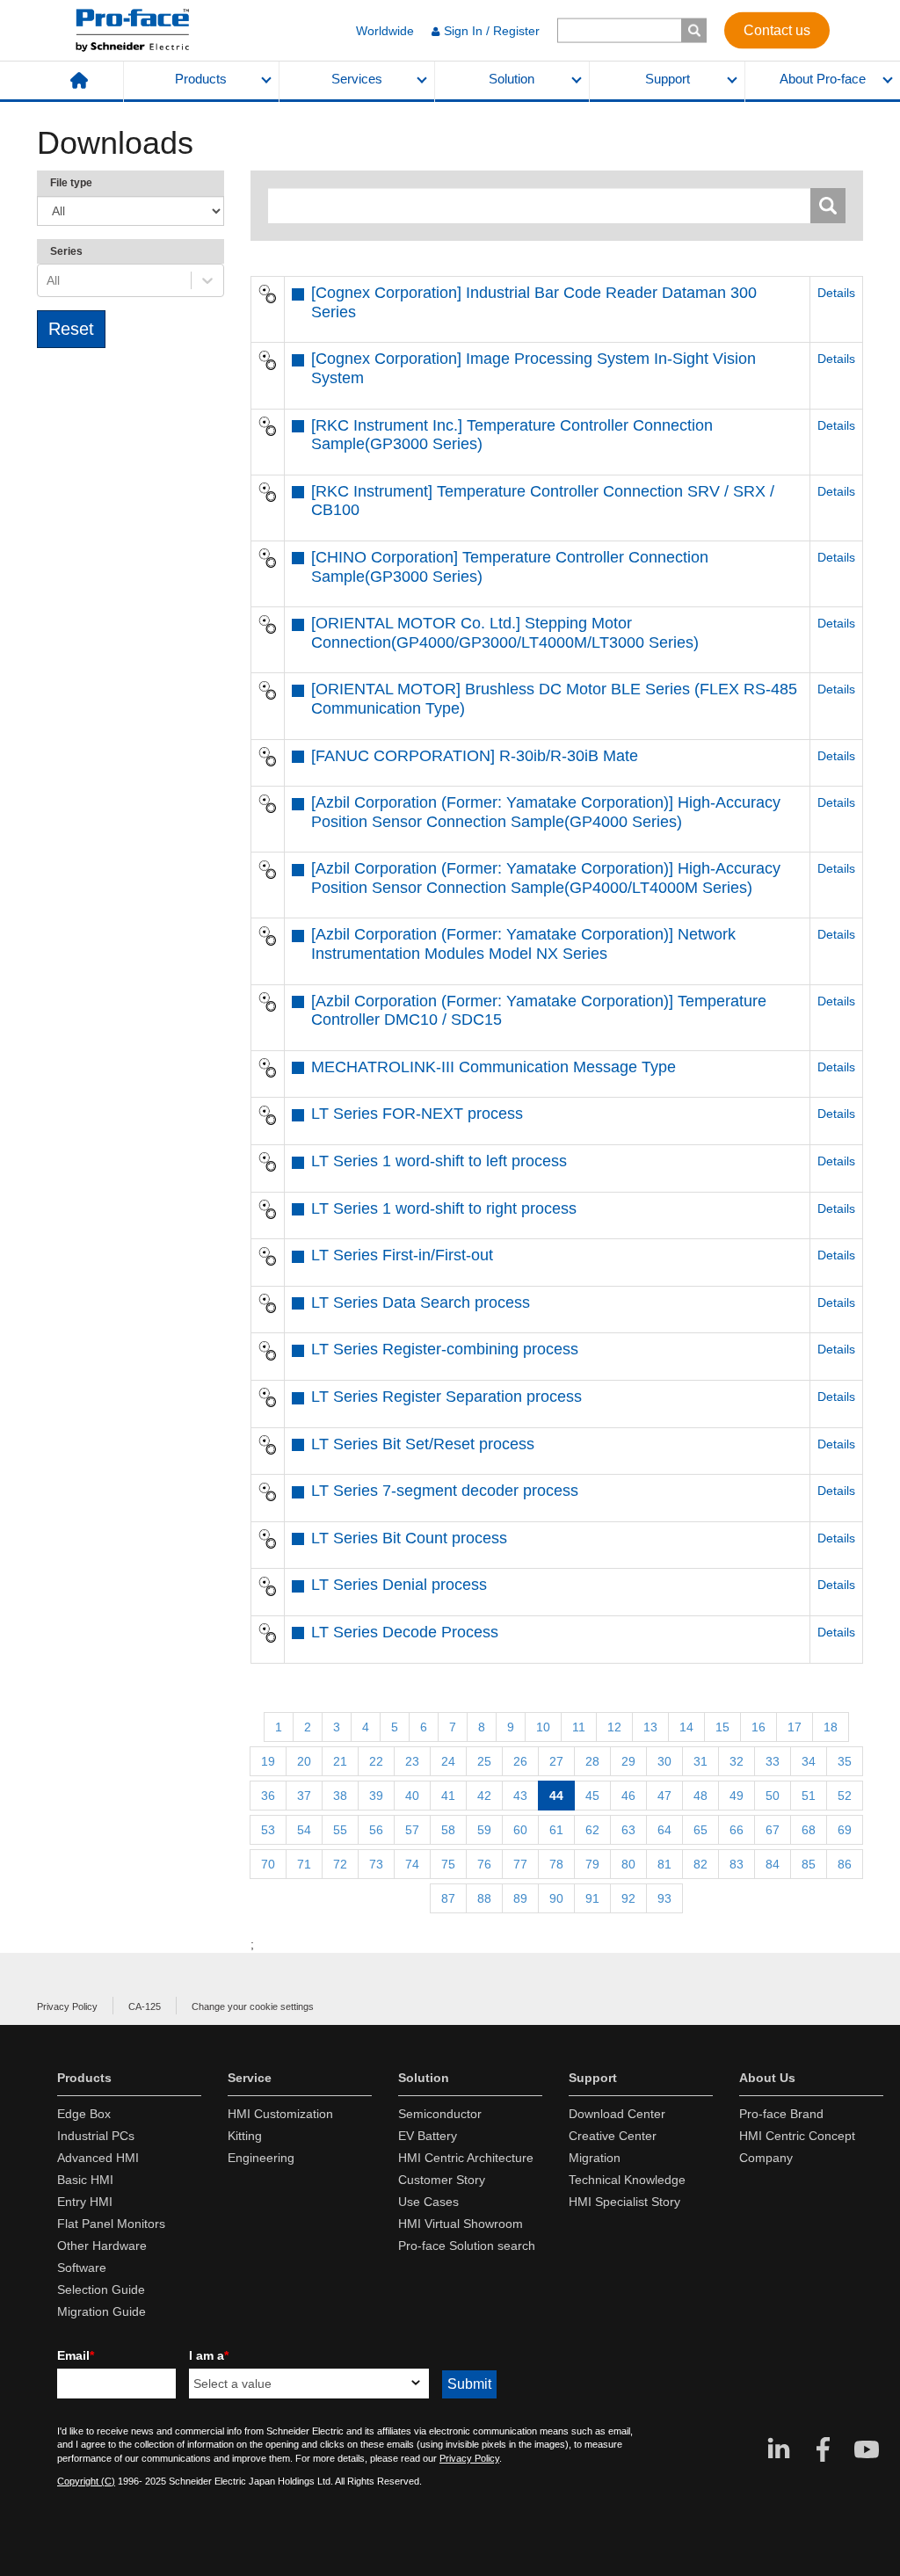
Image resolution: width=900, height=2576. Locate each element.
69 (845, 1830)
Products (201, 79)
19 (268, 1761)
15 (722, 1727)
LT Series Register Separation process (446, 1397)
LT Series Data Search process (421, 1303)
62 (592, 1830)
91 (592, 1898)
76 (484, 1864)
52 (845, 1796)
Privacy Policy (67, 2006)
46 (628, 1796)
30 (664, 1761)
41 (448, 1796)
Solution (512, 79)
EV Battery (428, 2136)
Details (836, 293)
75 (448, 1864)
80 (628, 1864)
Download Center (617, 2114)
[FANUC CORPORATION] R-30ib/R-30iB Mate (475, 756)
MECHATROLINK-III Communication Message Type (494, 1067)
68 (809, 1830)
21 (340, 1761)
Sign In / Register (492, 31)
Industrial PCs (96, 2136)
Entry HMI (85, 2202)
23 (412, 1761)
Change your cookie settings (253, 2006)
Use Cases (428, 2202)
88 (484, 1898)
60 (520, 1830)
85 (809, 1864)
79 (592, 1864)
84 (773, 1864)
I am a (209, 2355)
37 (304, 1796)
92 (628, 1898)
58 (448, 1830)
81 (664, 1864)
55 (340, 1830)
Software (82, 2268)
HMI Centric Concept (797, 2136)
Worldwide (385, 31)
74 (412, 1864)
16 (758, 1727)
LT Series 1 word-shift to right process (444, 1208)
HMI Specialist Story (624, 2202)
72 (340, 1864)
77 (520, 1864)
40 (412, 1796)
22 (376, 1761)
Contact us (777, 29)
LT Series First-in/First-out (402, 1255)
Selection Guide (101, 2289)
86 (845, 1864)
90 (556, 1898)
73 (376, 1864)
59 (484, 1830)
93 (664, 1898)
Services (357, 79)
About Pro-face (823, 79)
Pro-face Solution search (467, 2246)
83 (737, 1864)
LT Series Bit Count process (409, 1538)
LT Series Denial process (399, 1585)
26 (520, 1761)
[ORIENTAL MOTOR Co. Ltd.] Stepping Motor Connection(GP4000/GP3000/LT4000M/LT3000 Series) (505, 633)
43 (520, 1796)
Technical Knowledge (627, 2180)
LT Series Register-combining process (445, 1349)
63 (628, 1830)
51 (809, 1796)
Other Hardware (102, 2246)
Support (668, 79)
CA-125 (145, 2006)
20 (304, 1761)
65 (700, 1830)
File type (71, 183)
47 (664, 1796)
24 (448, 1761)
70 (268, 1864)
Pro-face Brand (781, 2114)
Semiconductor (440, 2114)
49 (737, 1796)
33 (773, 1761)
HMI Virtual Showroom (461, 2224)
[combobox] (48, 280)
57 (412, 1830)
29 (628, 1761)
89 (520, 1898)
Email (76, 2355)
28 (592, 1761)
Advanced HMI (98, 2158)
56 (376, 1830)
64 (664, 1830)
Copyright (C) (86, 2481)
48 (700, 1796)
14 (686, 1727)
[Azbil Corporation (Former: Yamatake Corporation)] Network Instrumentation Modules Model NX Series (523, 944)
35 (845, 1761)
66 (737, 1830)
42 (484, 1796)
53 (268, 1830)
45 (592, 1796)
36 (268, 1796)
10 (543, 1727)
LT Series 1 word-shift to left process (439, 1161)
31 (700, 1761)
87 (448, 1898)
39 (376, 1796)
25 (484, 1761)
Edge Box (84, 2114)
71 (304, 1864)
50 (773, 1796)
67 (773, 1830)
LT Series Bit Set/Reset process (423, 1444)
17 (795, 1727)
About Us (767, 2078)
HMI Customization (280, 2114)
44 (556, 1796)
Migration (595, 2158)
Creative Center (613, 2136)
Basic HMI (85, 2180)
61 (556, 1830)
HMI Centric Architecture (466, 2158)
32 (737, 1761)
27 (556, 1761)
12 (614, 1727)
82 (700, 1864)
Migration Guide (102, 2311)
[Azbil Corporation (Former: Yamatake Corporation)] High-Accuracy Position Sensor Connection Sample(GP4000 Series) (546, 812)
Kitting (245, 2136)
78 (556, 1864)
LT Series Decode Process (405, 1632)
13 (650, 1727)
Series (66, 251)
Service (250, 2078)
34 (809, 1761)
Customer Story (442, 2180)
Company (766, 2158)
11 (579, 1727)
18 (831, 1727)
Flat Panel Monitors (111, 2224)
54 (304, 1830)
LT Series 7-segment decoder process (445, 1491)
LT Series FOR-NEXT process (417, 1114)
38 (340, 1796)
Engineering (261, 2158)
